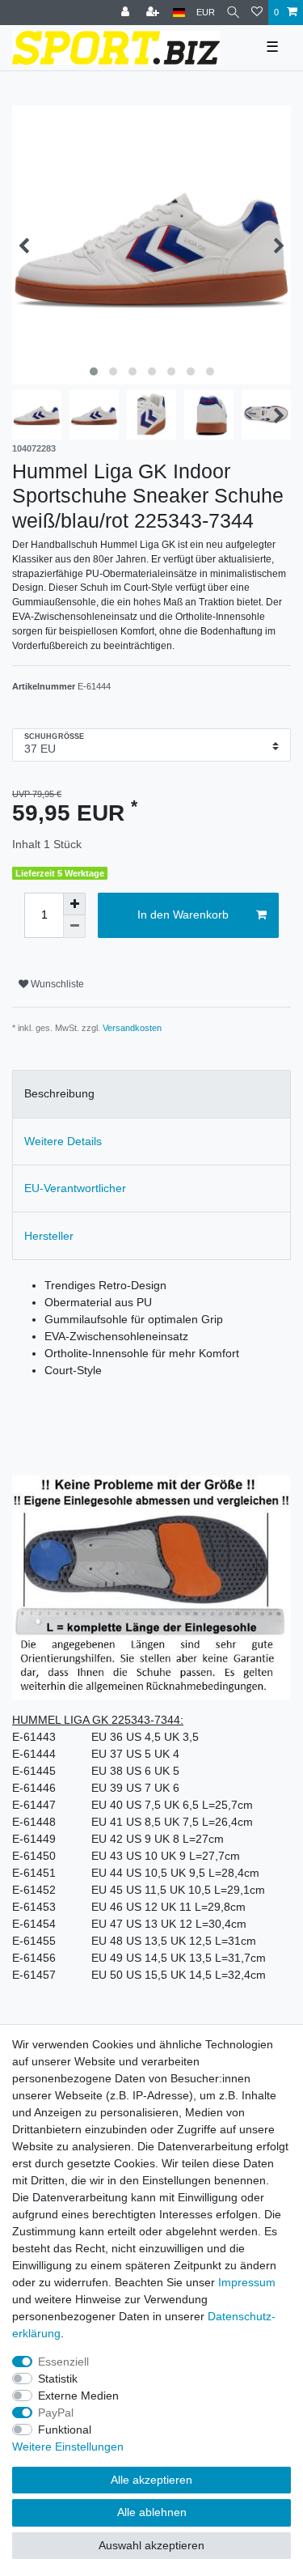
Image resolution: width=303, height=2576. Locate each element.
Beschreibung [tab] (59, 1093)
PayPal (56, 2413)
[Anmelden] (127, 13)
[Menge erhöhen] (74, 904)
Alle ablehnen (152, 2512)
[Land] (179, 13)
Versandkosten (132, 1028)
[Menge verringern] (74, 927)
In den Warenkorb (183, 915)
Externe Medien (78, 2396)
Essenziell (63, 2362)
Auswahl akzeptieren (151, 2545)
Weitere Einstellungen (68, 2447)
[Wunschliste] (257, 13)
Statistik (58, 2379)
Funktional (65, 2430)
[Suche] (233, 13)
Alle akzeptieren (151, 2480)
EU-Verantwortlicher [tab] (75, 1188)
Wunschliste (56, 984)
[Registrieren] (154, 13)
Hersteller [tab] (49, 1236)
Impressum (247, 2282)
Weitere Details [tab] (63, 1141)
